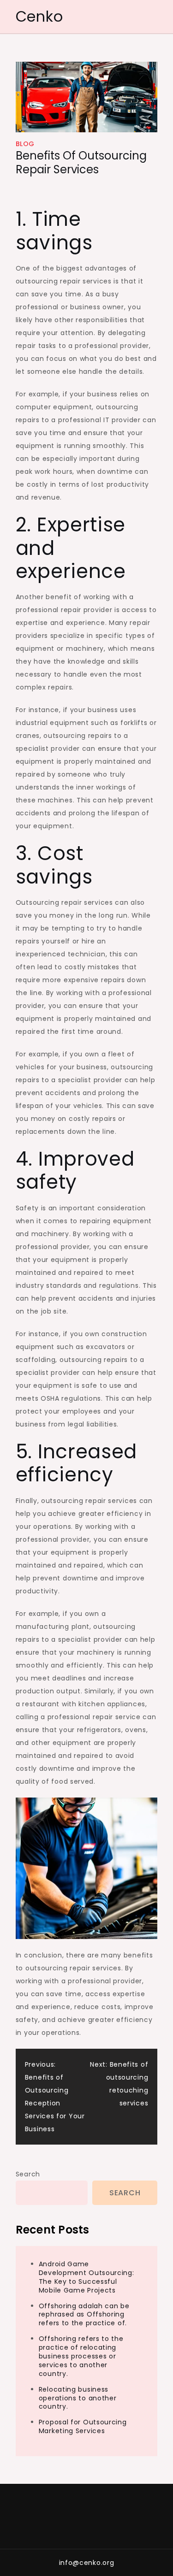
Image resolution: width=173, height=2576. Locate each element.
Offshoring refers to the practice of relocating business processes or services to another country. (81, 2356)
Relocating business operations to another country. (78, 2398)
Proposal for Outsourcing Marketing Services (83, 2426)
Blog (25, 144)
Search (28, 2174)
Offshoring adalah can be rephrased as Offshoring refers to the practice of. (84, 2315)
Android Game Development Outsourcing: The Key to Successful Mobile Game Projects (86, 2277)
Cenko (39, 16)
